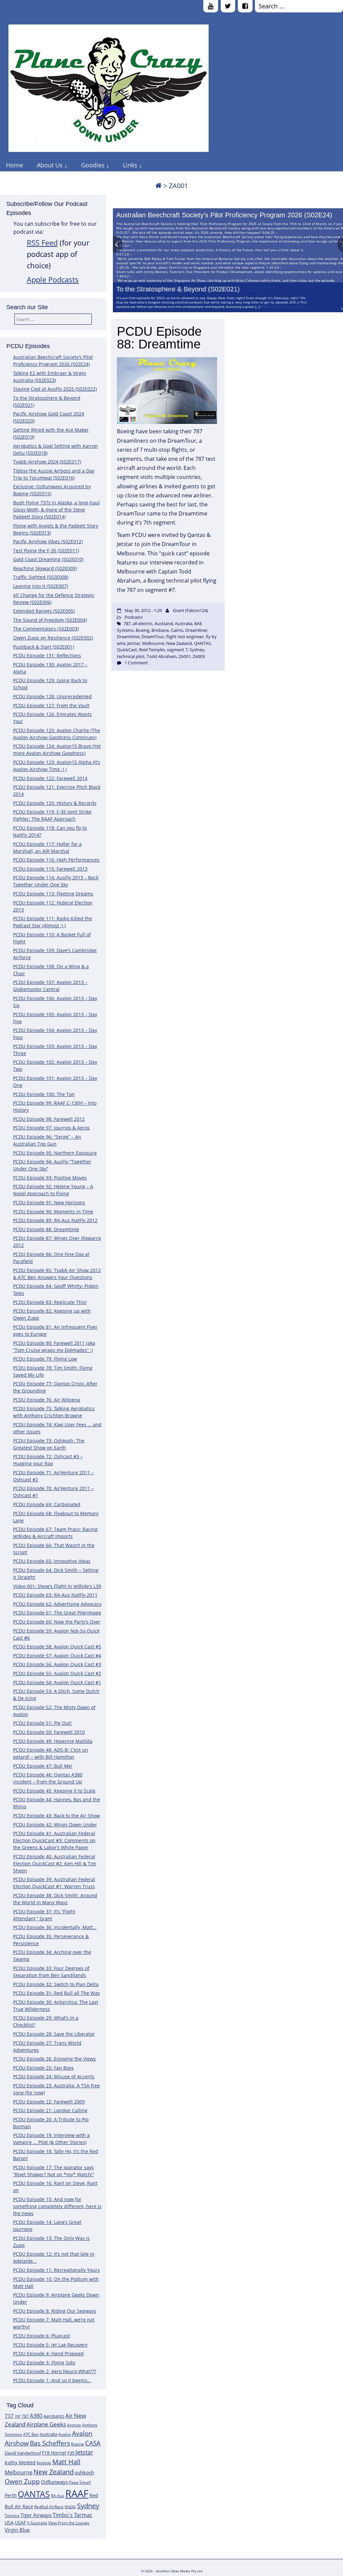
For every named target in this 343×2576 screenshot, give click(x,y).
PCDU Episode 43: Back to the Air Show (56, 1816)
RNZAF (70, 2507)
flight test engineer (185, 637)
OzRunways (54, 2482)
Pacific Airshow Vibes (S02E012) (48, 541)
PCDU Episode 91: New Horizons (49, 1202)
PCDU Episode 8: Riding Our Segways (55, 2311)
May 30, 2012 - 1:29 (143, 610)
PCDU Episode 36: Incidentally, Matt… (55, 1927)
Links (130, 165)
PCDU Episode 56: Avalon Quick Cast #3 (57, 1664)
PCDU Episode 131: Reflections (47, 655)
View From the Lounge (69, 2523)
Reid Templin (152, 650)
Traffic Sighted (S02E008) (41, 577)
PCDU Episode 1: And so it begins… (52, 2380)
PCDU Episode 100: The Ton (44, 1094)
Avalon (65, 2434)
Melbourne (19, 2472)
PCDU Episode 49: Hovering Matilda (53, 1741)
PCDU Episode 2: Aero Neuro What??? (55, 2371)
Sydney (88, 2506)
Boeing (78, 2444)
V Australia (37, 2523)
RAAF (77, 2493)
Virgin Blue (17, 2530)
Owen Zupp (22, 2481)
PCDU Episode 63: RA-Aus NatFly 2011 (55, 1595)
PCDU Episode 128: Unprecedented (52, 696)
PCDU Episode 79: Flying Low (45, 1359)
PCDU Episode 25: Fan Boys (43, 2068)
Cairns (177, 630)
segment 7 (177, 650)
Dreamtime (128, 637)
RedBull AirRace (49, 2507)
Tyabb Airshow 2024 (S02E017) (47, 462)
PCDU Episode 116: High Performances (56, 860)
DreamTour (153, 637)
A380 (36, 2416)
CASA (93, 2443)
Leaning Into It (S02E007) (41, 586)
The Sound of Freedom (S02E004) (50, 620)
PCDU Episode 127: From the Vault (51, 705)
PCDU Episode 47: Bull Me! (43, 1766)
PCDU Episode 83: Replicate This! (50, 1302)
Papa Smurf (80, 2482)
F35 (71, 2453)
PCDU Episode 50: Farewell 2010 (49, 1732)
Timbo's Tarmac (73, 2515)
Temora (12, 2515)
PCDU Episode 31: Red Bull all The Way (56, 1993)
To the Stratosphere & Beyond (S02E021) (178, 289)
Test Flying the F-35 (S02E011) (46, 551)
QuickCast (127, 650)
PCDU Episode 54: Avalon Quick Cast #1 (57, 1682)
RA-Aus (58, 2496)
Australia (49, 2434)
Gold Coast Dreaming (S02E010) (48, 559)
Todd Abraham (162, 656)
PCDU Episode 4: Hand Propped (48, 2353)
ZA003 (199, 656)
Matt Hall (66, 2462)
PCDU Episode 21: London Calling (50, 2110)
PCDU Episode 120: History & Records (55, 803)
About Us (50, 165)
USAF (20, 2523)
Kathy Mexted (20, 2462)
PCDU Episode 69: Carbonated (47, 1504)
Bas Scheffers (50, 2443)
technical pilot (131, 656)
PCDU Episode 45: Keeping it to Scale (54, 1791)
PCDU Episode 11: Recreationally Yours (56, 2270)
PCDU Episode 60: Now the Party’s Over (57, 1622)
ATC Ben (31, 2434)
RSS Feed (42, 243)
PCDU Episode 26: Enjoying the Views (54, 2059)
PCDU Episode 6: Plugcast (42, 2336)
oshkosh (84, 2473)
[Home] (158, 186)
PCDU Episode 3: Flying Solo (44, 2363)
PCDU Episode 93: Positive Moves (50, 1178)
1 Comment (136, 663)
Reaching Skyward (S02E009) (45, 568)
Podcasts (134, 617)
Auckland (164, 623)
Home (15, 165)
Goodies (93, 165)
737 (9, 2416)
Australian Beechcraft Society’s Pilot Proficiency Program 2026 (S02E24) (224, 215)
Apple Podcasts (53, 280)
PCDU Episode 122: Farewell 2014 (50, 778)
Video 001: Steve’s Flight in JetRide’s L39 (57, 1586)
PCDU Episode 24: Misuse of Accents (54, 2076)
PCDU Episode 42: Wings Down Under (55, 1825)
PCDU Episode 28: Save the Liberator (54, 2034)
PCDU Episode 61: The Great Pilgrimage (57, 1613)
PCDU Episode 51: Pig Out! (42, 1723)
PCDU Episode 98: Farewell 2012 (49, 1119)
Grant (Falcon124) (190, 610)
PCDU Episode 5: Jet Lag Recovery (50, 2345)
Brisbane (160, 630)
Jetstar (84, 2452)
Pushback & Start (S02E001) (44, 647)
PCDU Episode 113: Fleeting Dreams (53, 894)
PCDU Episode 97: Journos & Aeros (51, 1128)
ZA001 (185, 656)
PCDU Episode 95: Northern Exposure (55, 1153)
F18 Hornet (54, 2453)
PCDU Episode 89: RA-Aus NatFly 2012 (55, 1220)
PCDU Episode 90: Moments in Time (53, 1212)
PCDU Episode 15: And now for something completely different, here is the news (57, 2206)
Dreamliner (196, 630)
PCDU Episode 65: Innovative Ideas (52, 1561)
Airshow (74, 2425)
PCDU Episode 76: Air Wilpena (47, 1400)
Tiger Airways (36, 2515)
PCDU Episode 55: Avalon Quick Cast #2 (57, 1673)
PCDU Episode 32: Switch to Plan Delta (56, 1984)
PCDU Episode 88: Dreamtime (46, 1229)
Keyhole (44, 2463)
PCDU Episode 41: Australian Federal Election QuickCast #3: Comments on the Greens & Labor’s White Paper (54, 1840)
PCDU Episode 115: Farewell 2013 (50, 869)
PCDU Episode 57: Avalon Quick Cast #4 (57, 1656)
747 (18, 2416)
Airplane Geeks (46, 2424)
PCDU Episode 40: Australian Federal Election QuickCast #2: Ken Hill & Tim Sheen (55, 1864)
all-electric (143, 623)
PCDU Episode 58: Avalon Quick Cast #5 (57, 1647)
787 (25, 2416)
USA (9, 2523)
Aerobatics (54, 2416)
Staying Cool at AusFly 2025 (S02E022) (55, 389)
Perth (11, 2495)
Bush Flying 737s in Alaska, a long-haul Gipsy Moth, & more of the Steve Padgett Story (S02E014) (56, 510)
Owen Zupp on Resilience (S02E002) (53, 638)
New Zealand (54, 2472)
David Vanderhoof (23, 2453)
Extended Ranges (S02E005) (44, 611)
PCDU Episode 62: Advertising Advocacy (57, 1604)
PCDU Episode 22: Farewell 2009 (49, 2102)
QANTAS (34, 2494)
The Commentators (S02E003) (46, 629)
